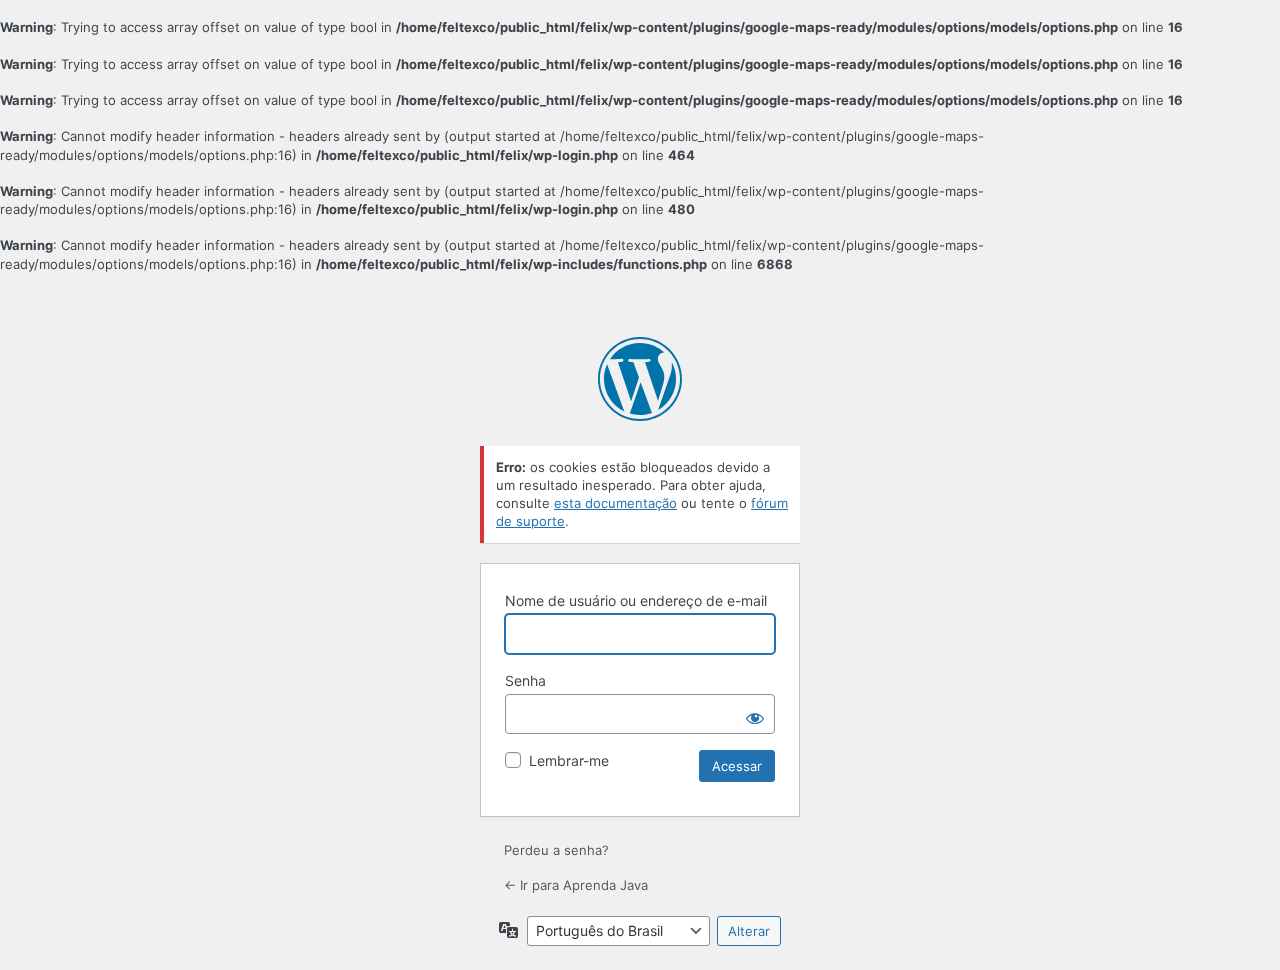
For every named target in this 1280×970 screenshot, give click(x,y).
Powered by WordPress (640, 379)
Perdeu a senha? (556, 850)
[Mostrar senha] (755, 714)
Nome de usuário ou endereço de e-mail (636, 600)
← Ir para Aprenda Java (576, 885)
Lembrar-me (569, 760)
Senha (525, 680)
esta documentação (615, 503)
